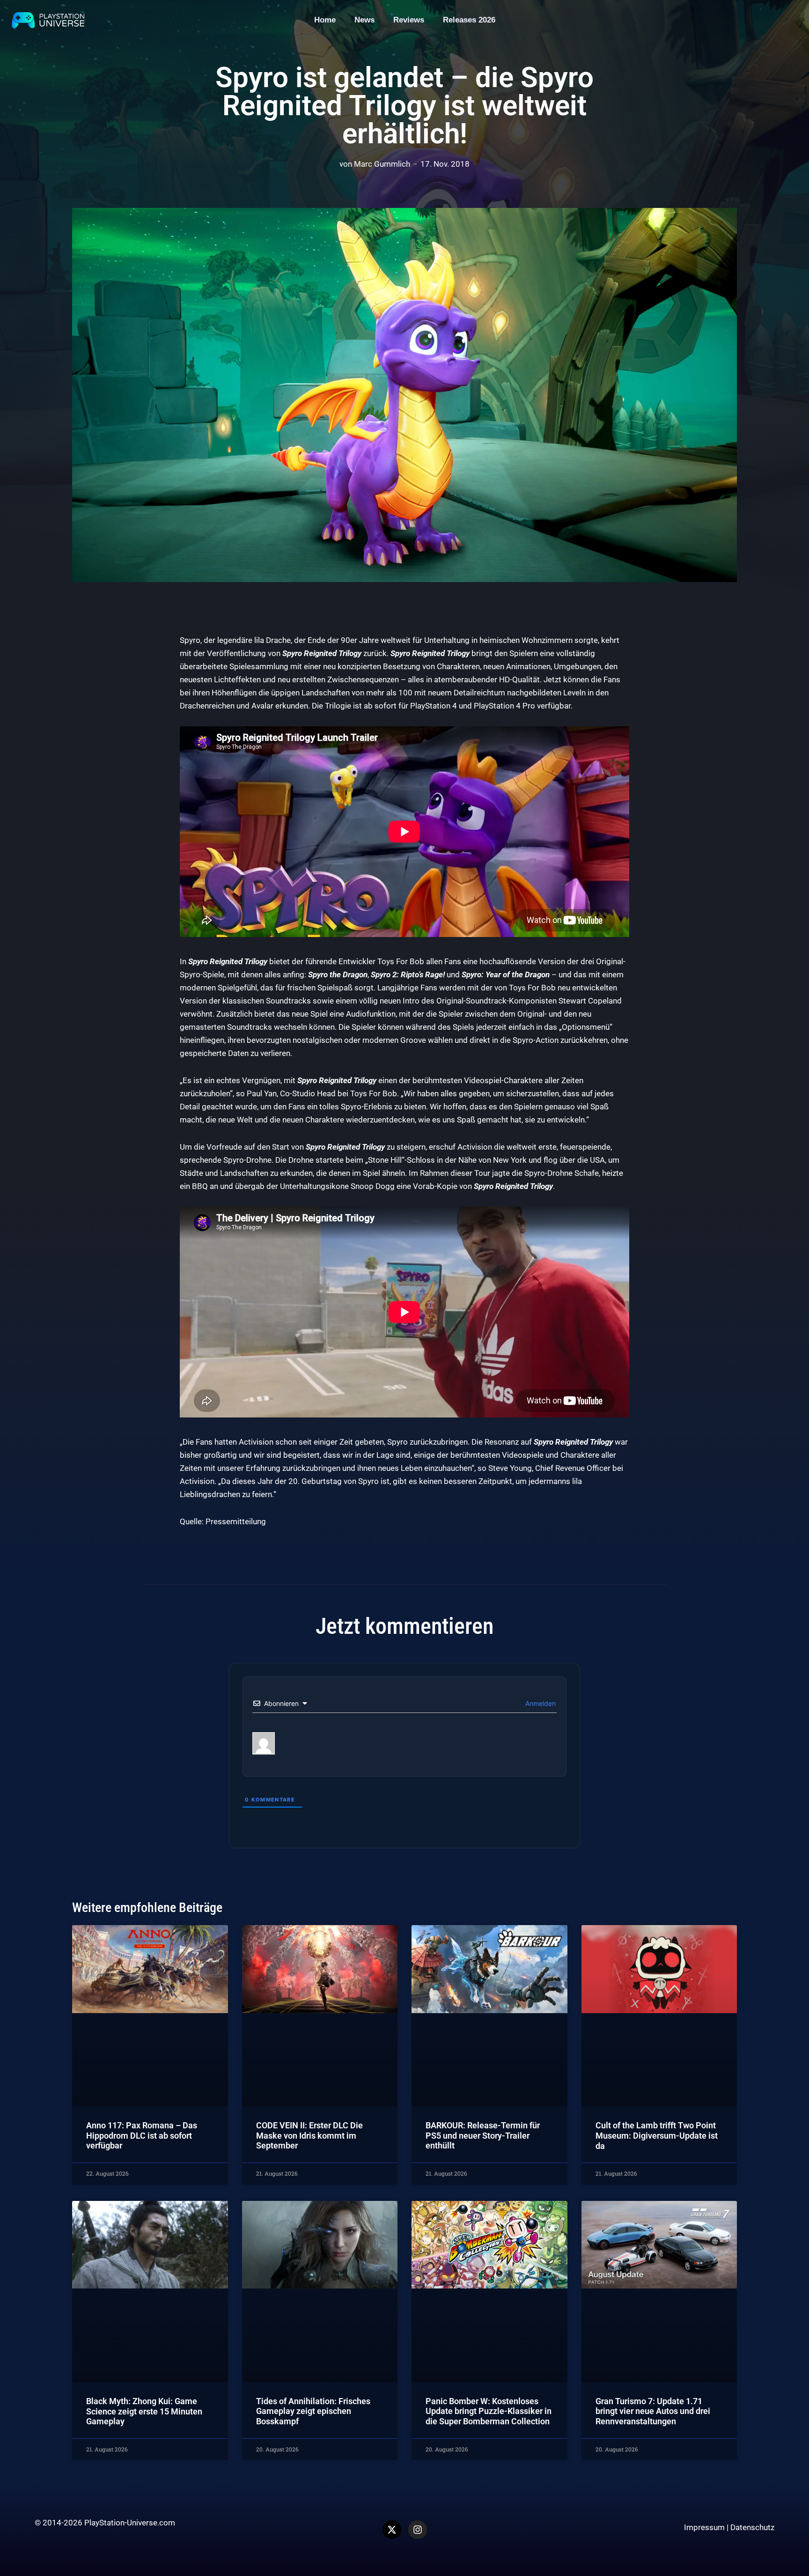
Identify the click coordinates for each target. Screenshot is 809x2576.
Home (325, 20)
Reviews (409, 20)
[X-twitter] (392, 2530)
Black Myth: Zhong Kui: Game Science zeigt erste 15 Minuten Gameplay (144, 2411)
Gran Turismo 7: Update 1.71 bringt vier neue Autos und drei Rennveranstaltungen (653, 2411)
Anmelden (540, 1703)
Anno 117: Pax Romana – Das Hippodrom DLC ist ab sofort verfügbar (142, 2135)
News (364, 20)
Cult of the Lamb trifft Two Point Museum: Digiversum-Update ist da (657, 2135)
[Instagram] (418, 2530)
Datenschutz (752, 2527)
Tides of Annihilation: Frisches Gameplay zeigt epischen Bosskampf (313, 2411)
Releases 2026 (469, 20)
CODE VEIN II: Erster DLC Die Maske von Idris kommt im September (309, 2135)
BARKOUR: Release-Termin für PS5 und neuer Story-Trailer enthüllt (483, 2135)
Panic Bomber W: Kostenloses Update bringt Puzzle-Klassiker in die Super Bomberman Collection (489, 2411)
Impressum (704, 2527)
